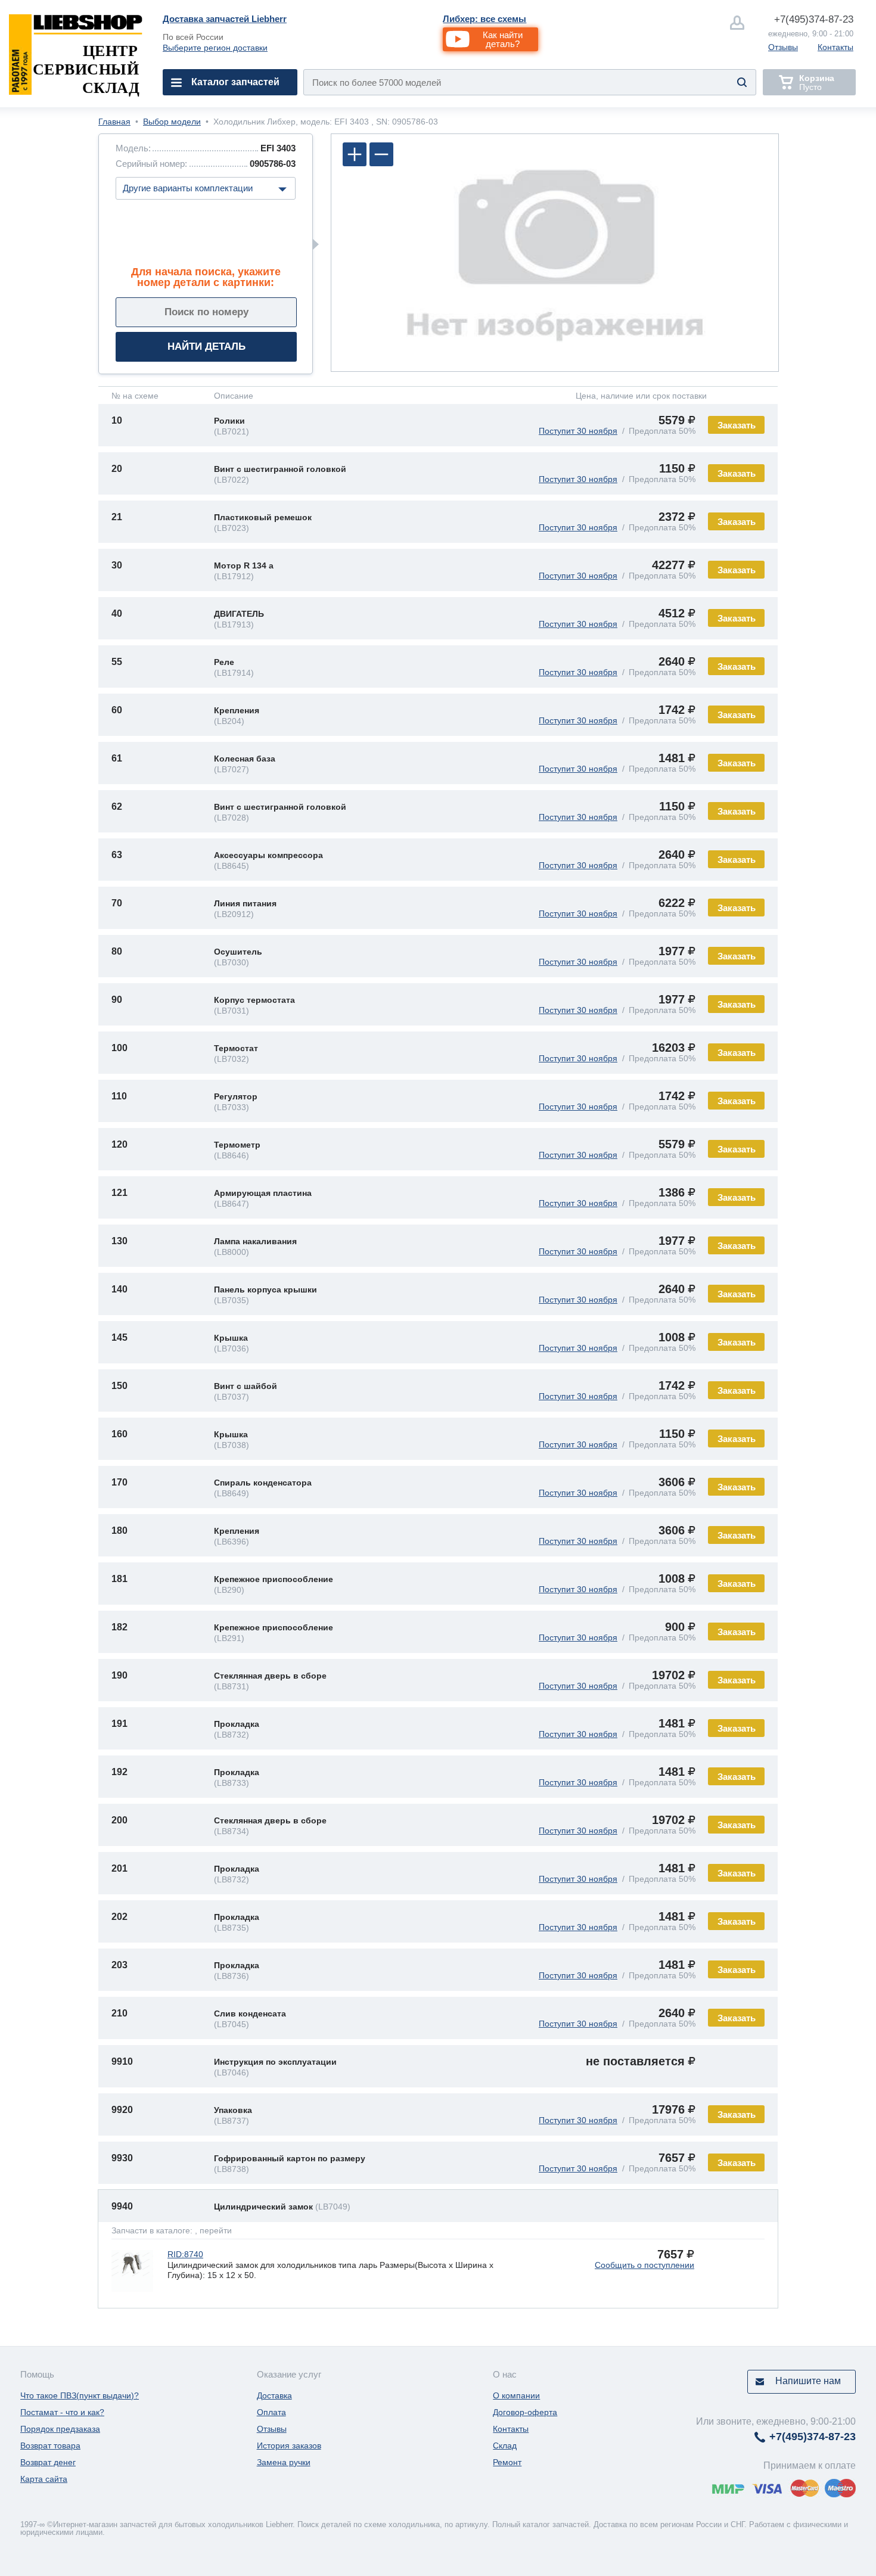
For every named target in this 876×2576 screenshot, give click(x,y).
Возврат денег (48, 2462)
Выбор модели (172, 122)
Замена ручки (284, 2462)
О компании (516, 2395)
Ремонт (507, 2462)
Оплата (271, 2412)
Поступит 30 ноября (578, 431)
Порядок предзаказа (60, 2429)
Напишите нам (808, 2381)
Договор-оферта (525, 2412)
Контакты (835, 47)
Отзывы (783, 47)
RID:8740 (185, 2254)
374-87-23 (814, 19)
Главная (114, 122)
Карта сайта (44, 2479)
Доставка (274, 2395)
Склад (505, 2446)
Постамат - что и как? (62, 2412)
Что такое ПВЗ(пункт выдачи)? (80, 2395)
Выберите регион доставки (215, 48)
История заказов (289, 2446)
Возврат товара (50, 2446)
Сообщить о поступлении (644, 2265)
